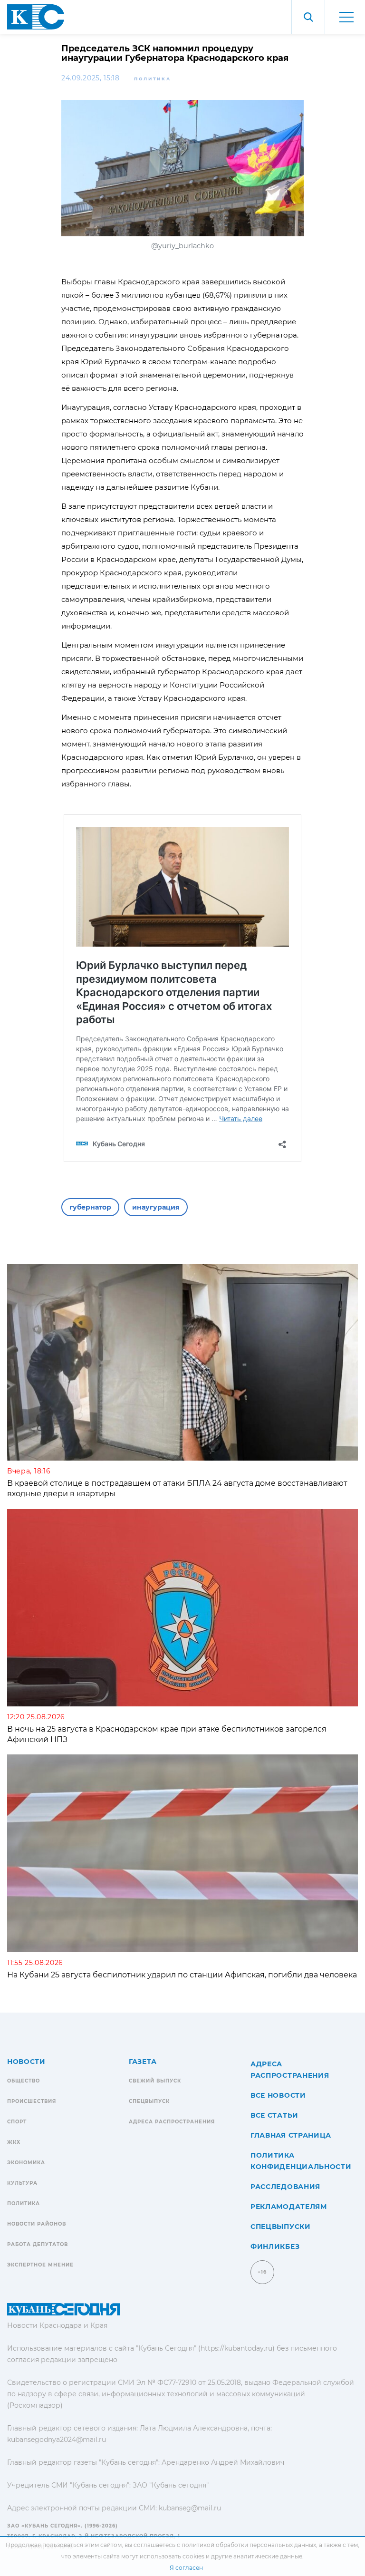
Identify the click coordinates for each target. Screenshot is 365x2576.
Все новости (278, 2095)
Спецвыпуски (281, 2227)
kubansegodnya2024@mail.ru (57, 2440)
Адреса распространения (172, 2122)
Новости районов (37, 2224)
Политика (153, 79)
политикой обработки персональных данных (249, 2545)
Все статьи (274, 2115)
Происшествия (32, 2101)
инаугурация (156, 1207)
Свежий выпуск (155, 2081)
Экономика (26, 2163)
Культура (22, 2183)
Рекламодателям (289, 2207)
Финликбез (275, 2247)
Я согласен (186, 2568)
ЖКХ (14, 2142)
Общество (24, 2081)
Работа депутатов (38, 2244)
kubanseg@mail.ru (190, 2508)
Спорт (17, 2122)
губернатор (90, 1207)
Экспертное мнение (40, 2265)
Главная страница (291, 2135)
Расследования (285, 2187)
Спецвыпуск (149, 2101)
